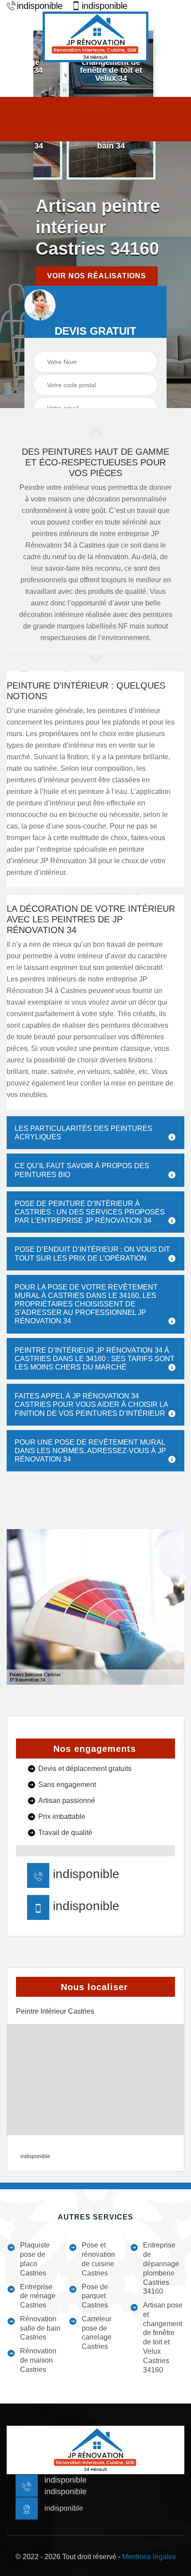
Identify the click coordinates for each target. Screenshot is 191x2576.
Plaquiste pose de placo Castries (35, 2259)
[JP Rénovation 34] (95, 37)
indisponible (40, 6)
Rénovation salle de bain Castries (40, 2328)
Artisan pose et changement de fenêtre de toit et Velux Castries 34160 (163, 2338)
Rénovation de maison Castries (38, 2360)
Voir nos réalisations (97, 276)
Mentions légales (149, 2557)
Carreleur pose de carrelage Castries (97, 2333)
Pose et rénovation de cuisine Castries (98, 2259)
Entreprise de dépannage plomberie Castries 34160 (161, 2268)
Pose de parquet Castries (95, 2296)
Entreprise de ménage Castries (38, 2296)
